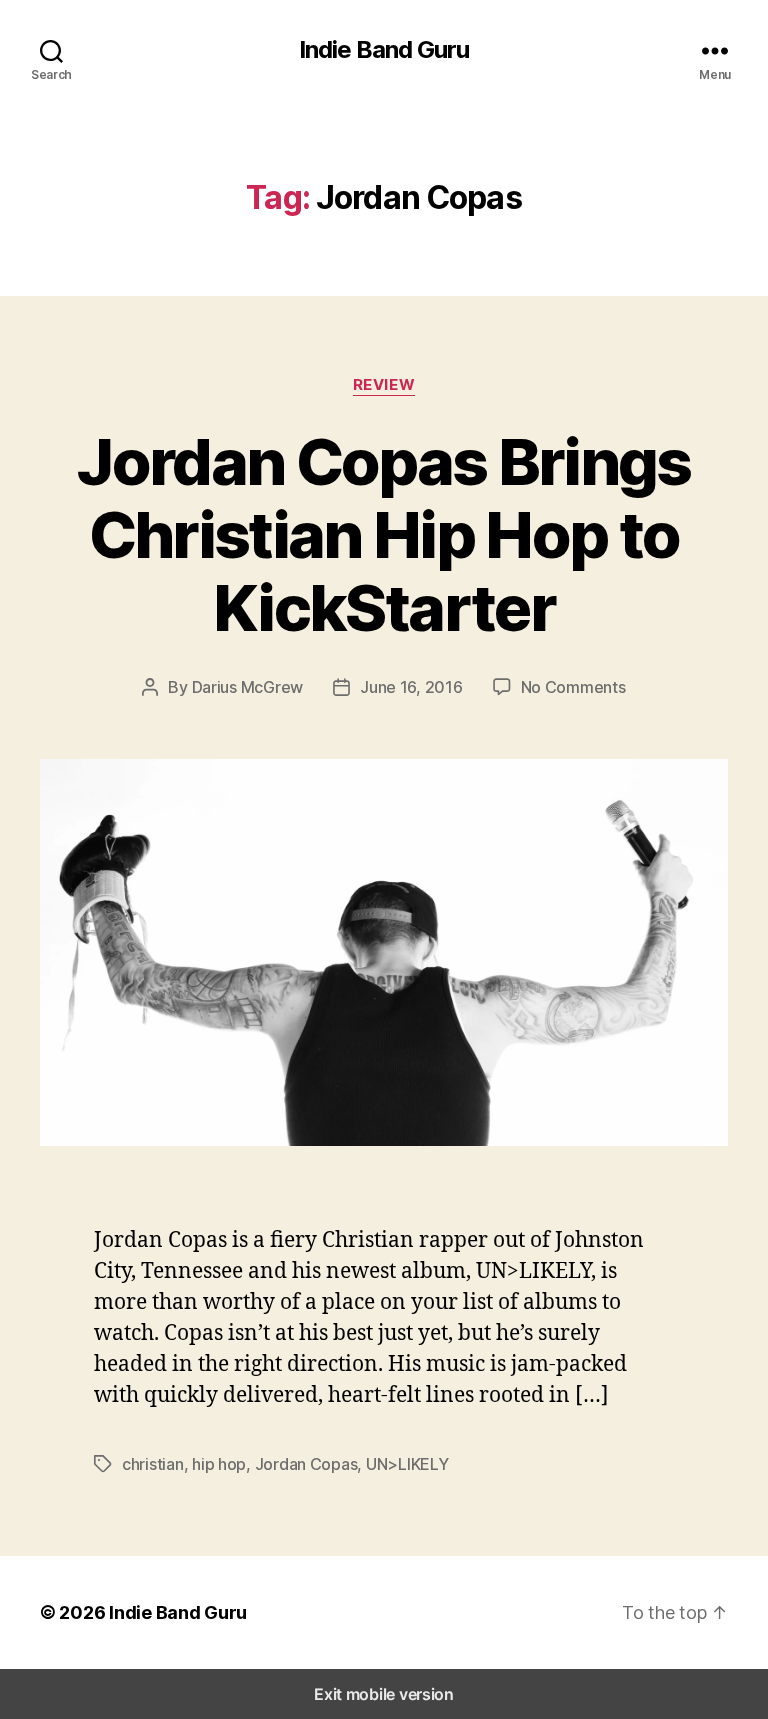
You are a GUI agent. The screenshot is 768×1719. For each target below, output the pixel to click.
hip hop (219, 1464)
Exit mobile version (384, 1694)
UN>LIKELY (407, 1464)
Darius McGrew (248, 687)
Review (384, 385)
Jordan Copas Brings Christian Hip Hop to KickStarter (383, 534)
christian (153, 1464)
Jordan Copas (306, 1464)
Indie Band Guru (384, 50)
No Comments (573, 687)
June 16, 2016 (411, 687)
